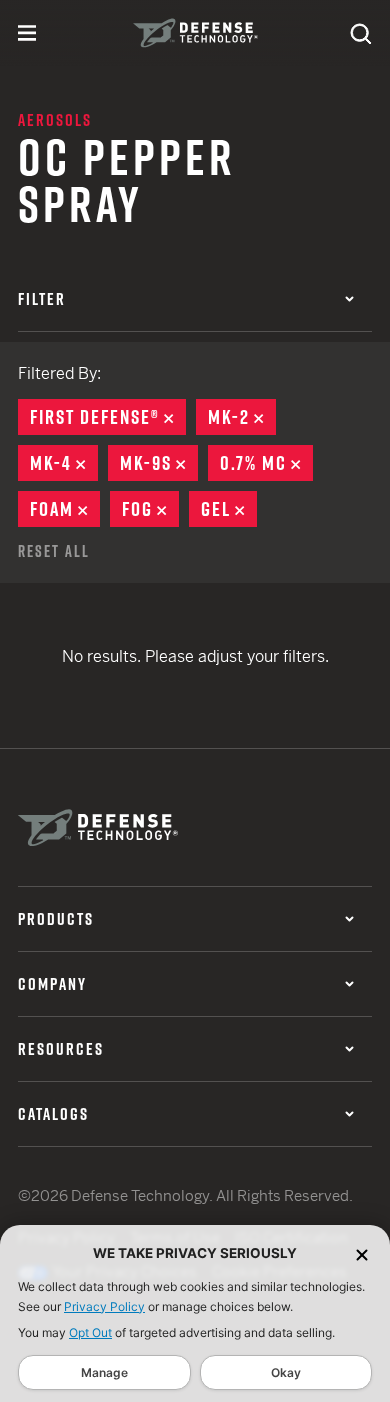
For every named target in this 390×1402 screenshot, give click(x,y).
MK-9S (159, 463)
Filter (42, 299)
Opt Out (90, 1332)
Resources (61, 1049)
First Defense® (108, 417)
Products (56, 919)
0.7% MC (266, 463)
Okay (286, 1372)
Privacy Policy (104, 1306)
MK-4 (64, 463)
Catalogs (53, 1114)
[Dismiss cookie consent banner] (362, 1253)
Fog (150, 509)
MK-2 (242, 417)
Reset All (54, 551)
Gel (229, 509)
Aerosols (55, 120)
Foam (65, 509)
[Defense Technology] (195, 33)
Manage (104, 1372)
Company (52, 984)
